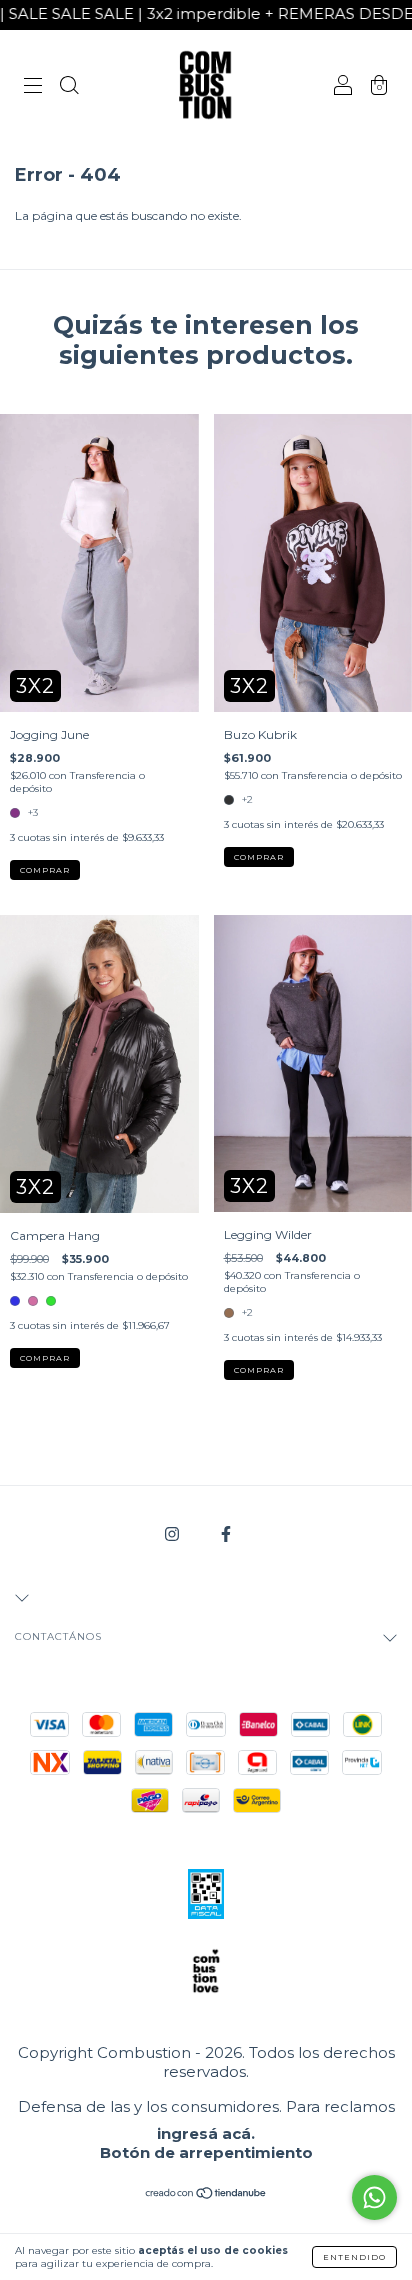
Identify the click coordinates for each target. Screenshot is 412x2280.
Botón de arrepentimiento (206, 2152)
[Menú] (33, 87)
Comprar (45, 870)
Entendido (354, 2257)
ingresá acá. (206, 2133)
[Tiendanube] (206, 2195)
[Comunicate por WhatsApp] (374, 2197)
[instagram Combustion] (173, 1534)
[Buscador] (69, 87)
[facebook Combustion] (226, 1534)
